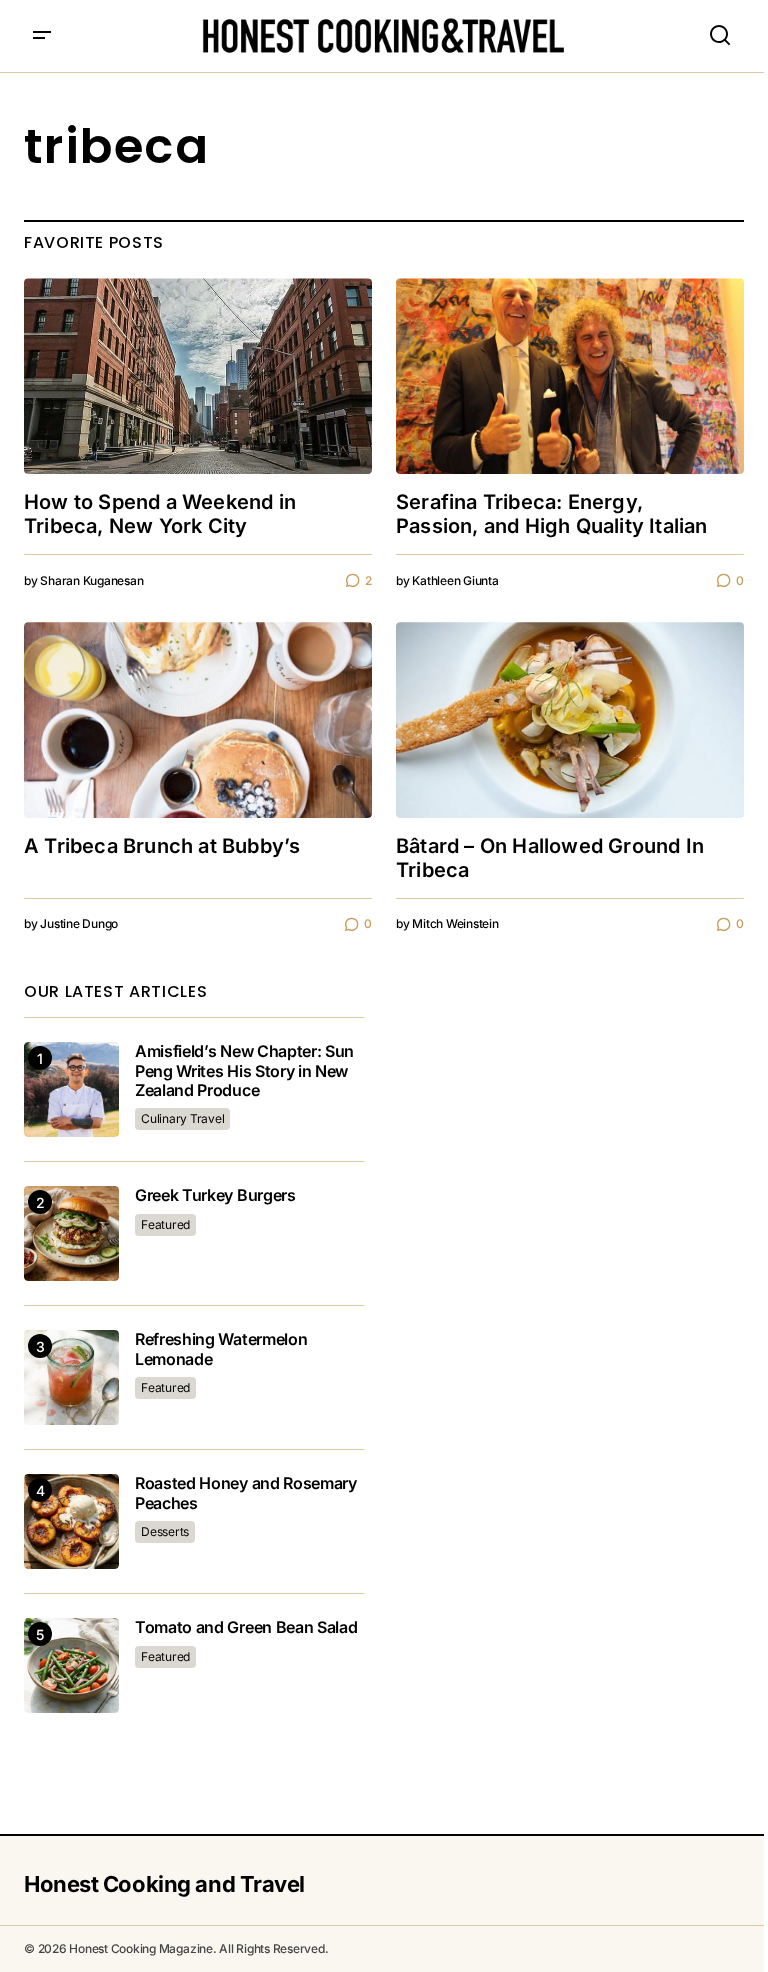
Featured (165, 1224)
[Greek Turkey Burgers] (71, 1233)
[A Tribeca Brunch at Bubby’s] (198, 720)
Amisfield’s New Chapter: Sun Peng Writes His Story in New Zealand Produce (244, 1070)
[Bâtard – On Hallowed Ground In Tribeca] (570, 720)
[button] (42, 36)
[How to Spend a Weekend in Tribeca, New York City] (198, 376)
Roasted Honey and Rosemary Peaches (246, 1493)
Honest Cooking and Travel (164, 1884)
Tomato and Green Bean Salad (246, 1627)
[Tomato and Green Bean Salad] (71, 1665)
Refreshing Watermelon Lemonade (221, 1349)
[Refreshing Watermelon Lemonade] (71, 1377)
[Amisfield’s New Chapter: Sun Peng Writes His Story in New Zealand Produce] (71, 1089)
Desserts (165, 1531)
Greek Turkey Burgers (215, 1195)
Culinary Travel (182, 1118)
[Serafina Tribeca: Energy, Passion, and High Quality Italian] (570, 376)
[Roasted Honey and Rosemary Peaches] (71, 1521)
